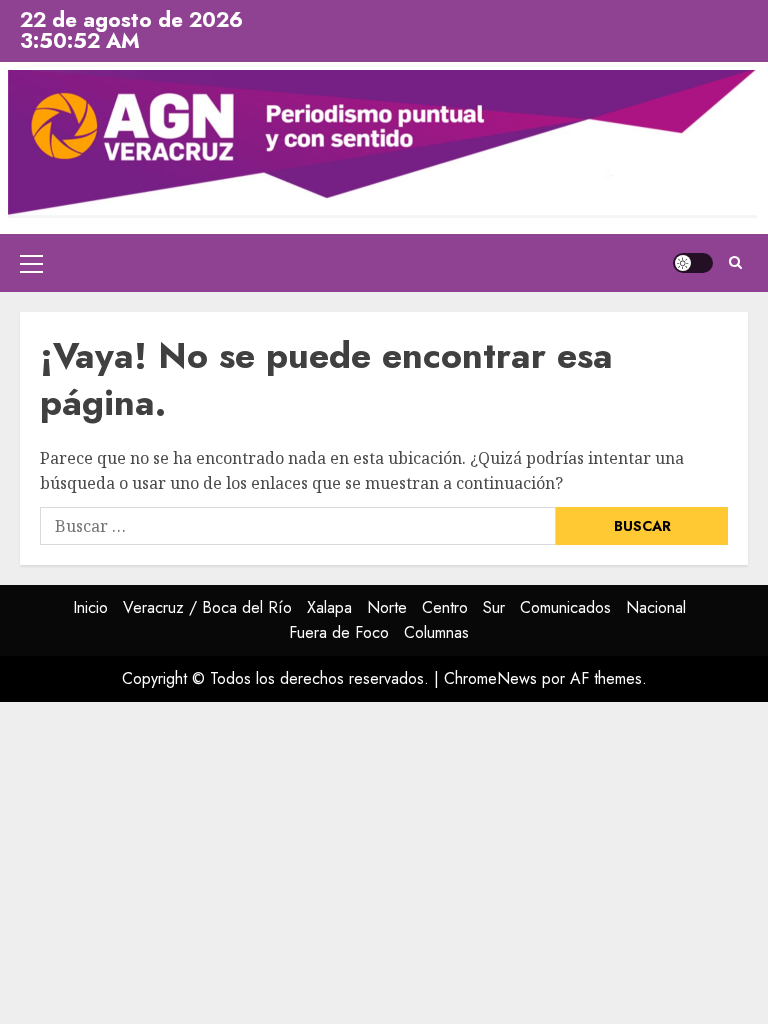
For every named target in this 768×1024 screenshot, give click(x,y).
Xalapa (329, 607)
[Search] (735, 262)
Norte (387, 607)
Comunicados (565, 607)
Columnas (436, 632)
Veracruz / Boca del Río (207, 607)
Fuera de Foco (339, 632)
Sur (494, 607)
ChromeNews (490, 678)
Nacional (656, 607)
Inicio (90, 607)
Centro (445, 607)
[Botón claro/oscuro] (693, 263)
